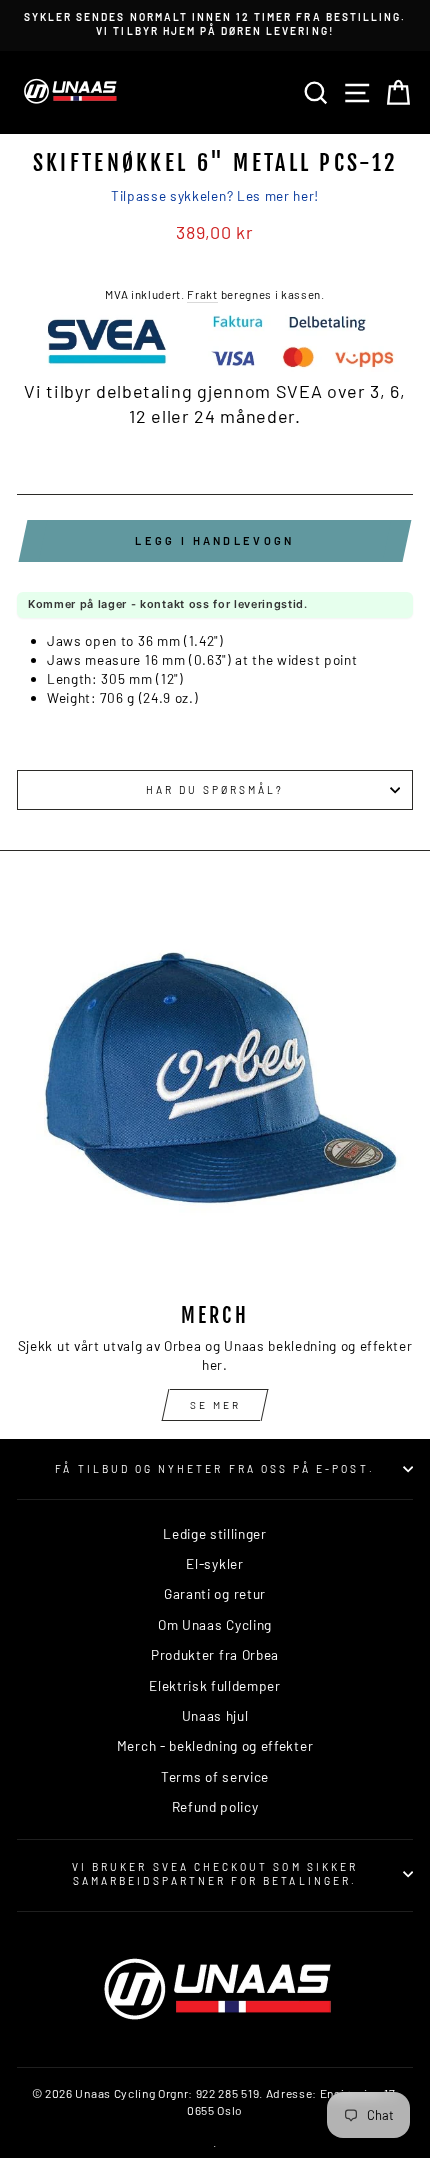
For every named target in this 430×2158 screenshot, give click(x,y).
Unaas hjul (215, 1715)
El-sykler (214, 1563)
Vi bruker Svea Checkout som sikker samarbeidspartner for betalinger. (215, 1874)
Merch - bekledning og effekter (215, 1745)
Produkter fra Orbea (215, 1654)
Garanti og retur (215, 1593)
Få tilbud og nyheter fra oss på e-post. (214, 1469)
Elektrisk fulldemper (215, 1685)
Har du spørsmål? (215, 790)
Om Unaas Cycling (215, 1624)
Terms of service (215, 1776)
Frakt (202, 294)
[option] (215, 24)
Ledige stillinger (215, 1533)
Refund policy (215, 1806)
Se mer (215, 1405)
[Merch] (215, 1089)
